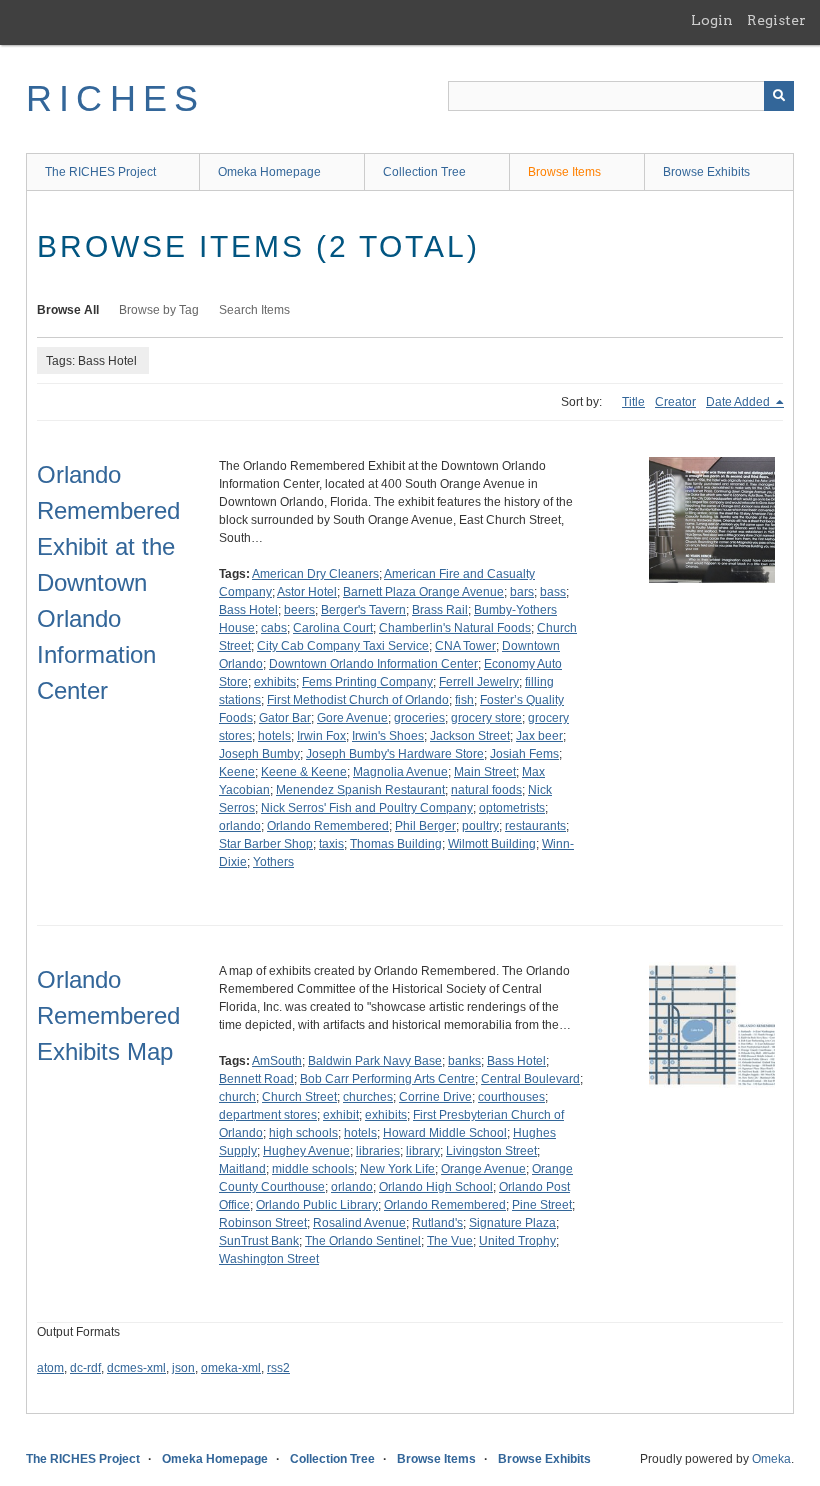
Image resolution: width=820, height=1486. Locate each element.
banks (464, 1061)
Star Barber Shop (266, 844)
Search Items (254, 310)
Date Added (739, 402)
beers (299, 610)
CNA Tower (465, 646)
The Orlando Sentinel (363, 1241)
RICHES (115, 98)
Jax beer (539, 736)
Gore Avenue (352, 718)
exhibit (341, 1115)
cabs (274, 628)
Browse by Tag (159, 310)
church (237, 1097)
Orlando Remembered (328, 826)
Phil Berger (425, 826)
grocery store (486, 718)
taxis (331, 844)
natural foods (486, 790)
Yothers (273, 862)
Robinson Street (263, 1223)
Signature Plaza (512, 1223)
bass (553, 592)
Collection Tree (424, 172)
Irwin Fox (321, 736)
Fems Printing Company (367, 682)
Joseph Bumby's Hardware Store (395, 754)
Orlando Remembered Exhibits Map (108, 1015)
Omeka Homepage (269, 172)
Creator (675, 402)
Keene (237, 772)
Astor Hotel (307, 592)
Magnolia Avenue (400, 772)
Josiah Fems (524, 754)
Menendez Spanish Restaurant (360, 790)
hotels (274, 736)
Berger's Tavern (363, 610)
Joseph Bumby (259, 754)
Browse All (68, 310)
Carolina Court (333, 628)
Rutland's (437, 1223)
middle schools (313, 1169)
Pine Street (542, 1205)
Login (712, 20)
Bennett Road (256, 1079)
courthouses (511, 1097)
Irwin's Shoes (388, 736)
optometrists (512, 808)
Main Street (485, 772)
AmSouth (277, 1061)
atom (50, 1368)
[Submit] (779, 96)
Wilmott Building (492, 844)
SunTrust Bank (259, 1241)
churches (368, 1097)
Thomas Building (396, 844)
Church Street (299, 1097)
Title (633, 402)
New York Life (397, 1169)
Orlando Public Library (317, 1205)
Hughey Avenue (306, 1151)
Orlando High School (436, 1187)
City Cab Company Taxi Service (343, 646)
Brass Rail (440, 610)
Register (776, 20)
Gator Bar (285, 718)
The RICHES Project (100, 172)
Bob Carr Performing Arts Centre (387, 1079)
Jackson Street (470, 736)
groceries (419, 718)
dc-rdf (85, 1368)
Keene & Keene (304, 772)
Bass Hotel (248, 610)
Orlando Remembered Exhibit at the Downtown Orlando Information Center (108, 582)
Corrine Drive (435, 1097)
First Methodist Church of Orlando (358, 700)
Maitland (242, 1169)
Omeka (771, 1459)
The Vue (450, 1241)
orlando (240, 826)
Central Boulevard (530, 1079)
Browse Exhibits (706, 172)
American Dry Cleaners (315, 574)
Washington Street (269, 1259)
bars (522, 592)
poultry (480, 826)
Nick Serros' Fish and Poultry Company (367, 808)
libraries (378, 1151)
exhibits (275, 682)
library (423, 1151)
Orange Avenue (483, 1169)
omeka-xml (231, 1368)
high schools (303, 1133)
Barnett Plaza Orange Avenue (423, 592)
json (183, 1368)
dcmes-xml (136, 1368)
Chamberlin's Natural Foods (455, 628)
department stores (268, 1115)
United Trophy (517, 1241)
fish (464, 700)
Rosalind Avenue (359, 1223)
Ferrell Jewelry (479, 682)
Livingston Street (491, 1151)
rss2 (278, 1368)
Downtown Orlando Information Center (373, 664)
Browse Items (564, 172)
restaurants (535, 826)
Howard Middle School (445, 1133)
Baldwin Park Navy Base (375, 1061)
